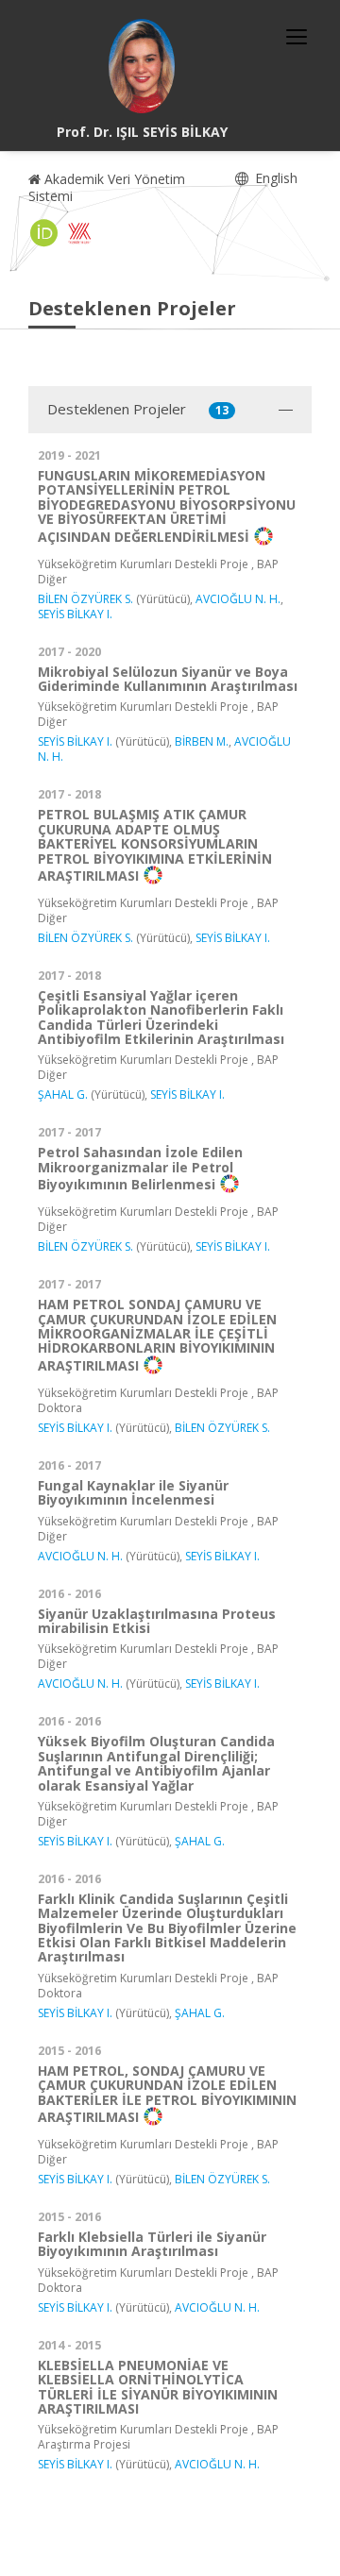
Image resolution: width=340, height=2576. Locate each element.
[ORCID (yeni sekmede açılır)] (44, 233)
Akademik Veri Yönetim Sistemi (107, 187)
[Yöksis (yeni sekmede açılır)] (79, 233)
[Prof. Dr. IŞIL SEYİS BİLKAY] (142, 66)
